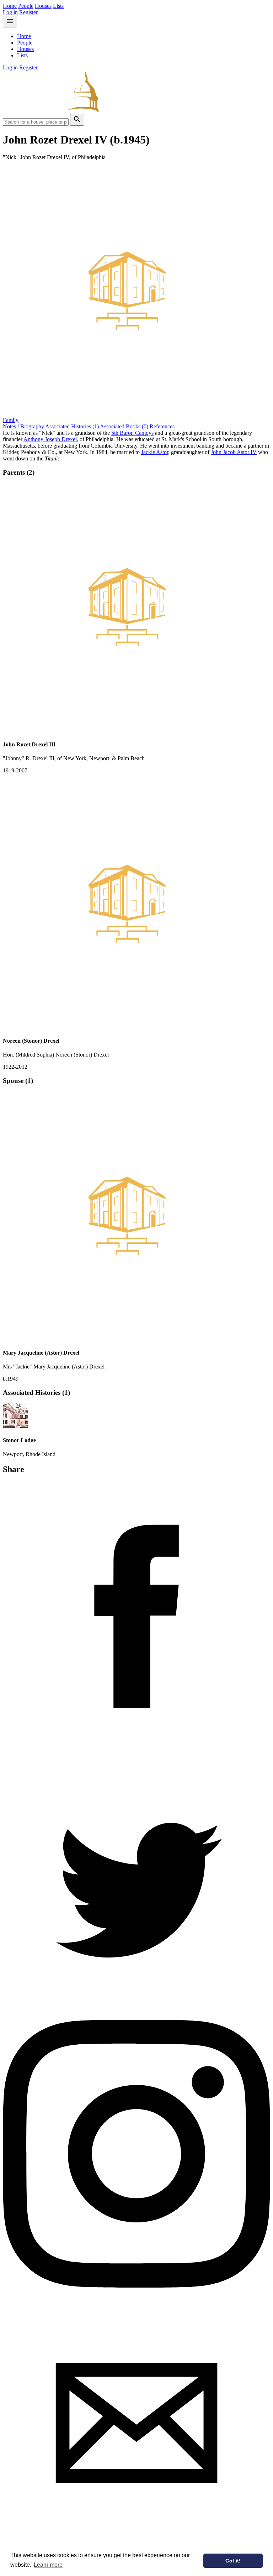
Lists (58, 6)
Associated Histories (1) (72, 426)
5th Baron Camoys (132, 433)
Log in (10, 12)
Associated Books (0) (124, 426)
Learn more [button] (48, 2565)
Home (10, 6)
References (162, 426)
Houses (43, 6)
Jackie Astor (155, 452)
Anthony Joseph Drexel (50, 439)
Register (28, 12)
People (26, 6)
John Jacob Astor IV (234, 452)
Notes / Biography (23, 426)
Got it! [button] (233, 2561)
